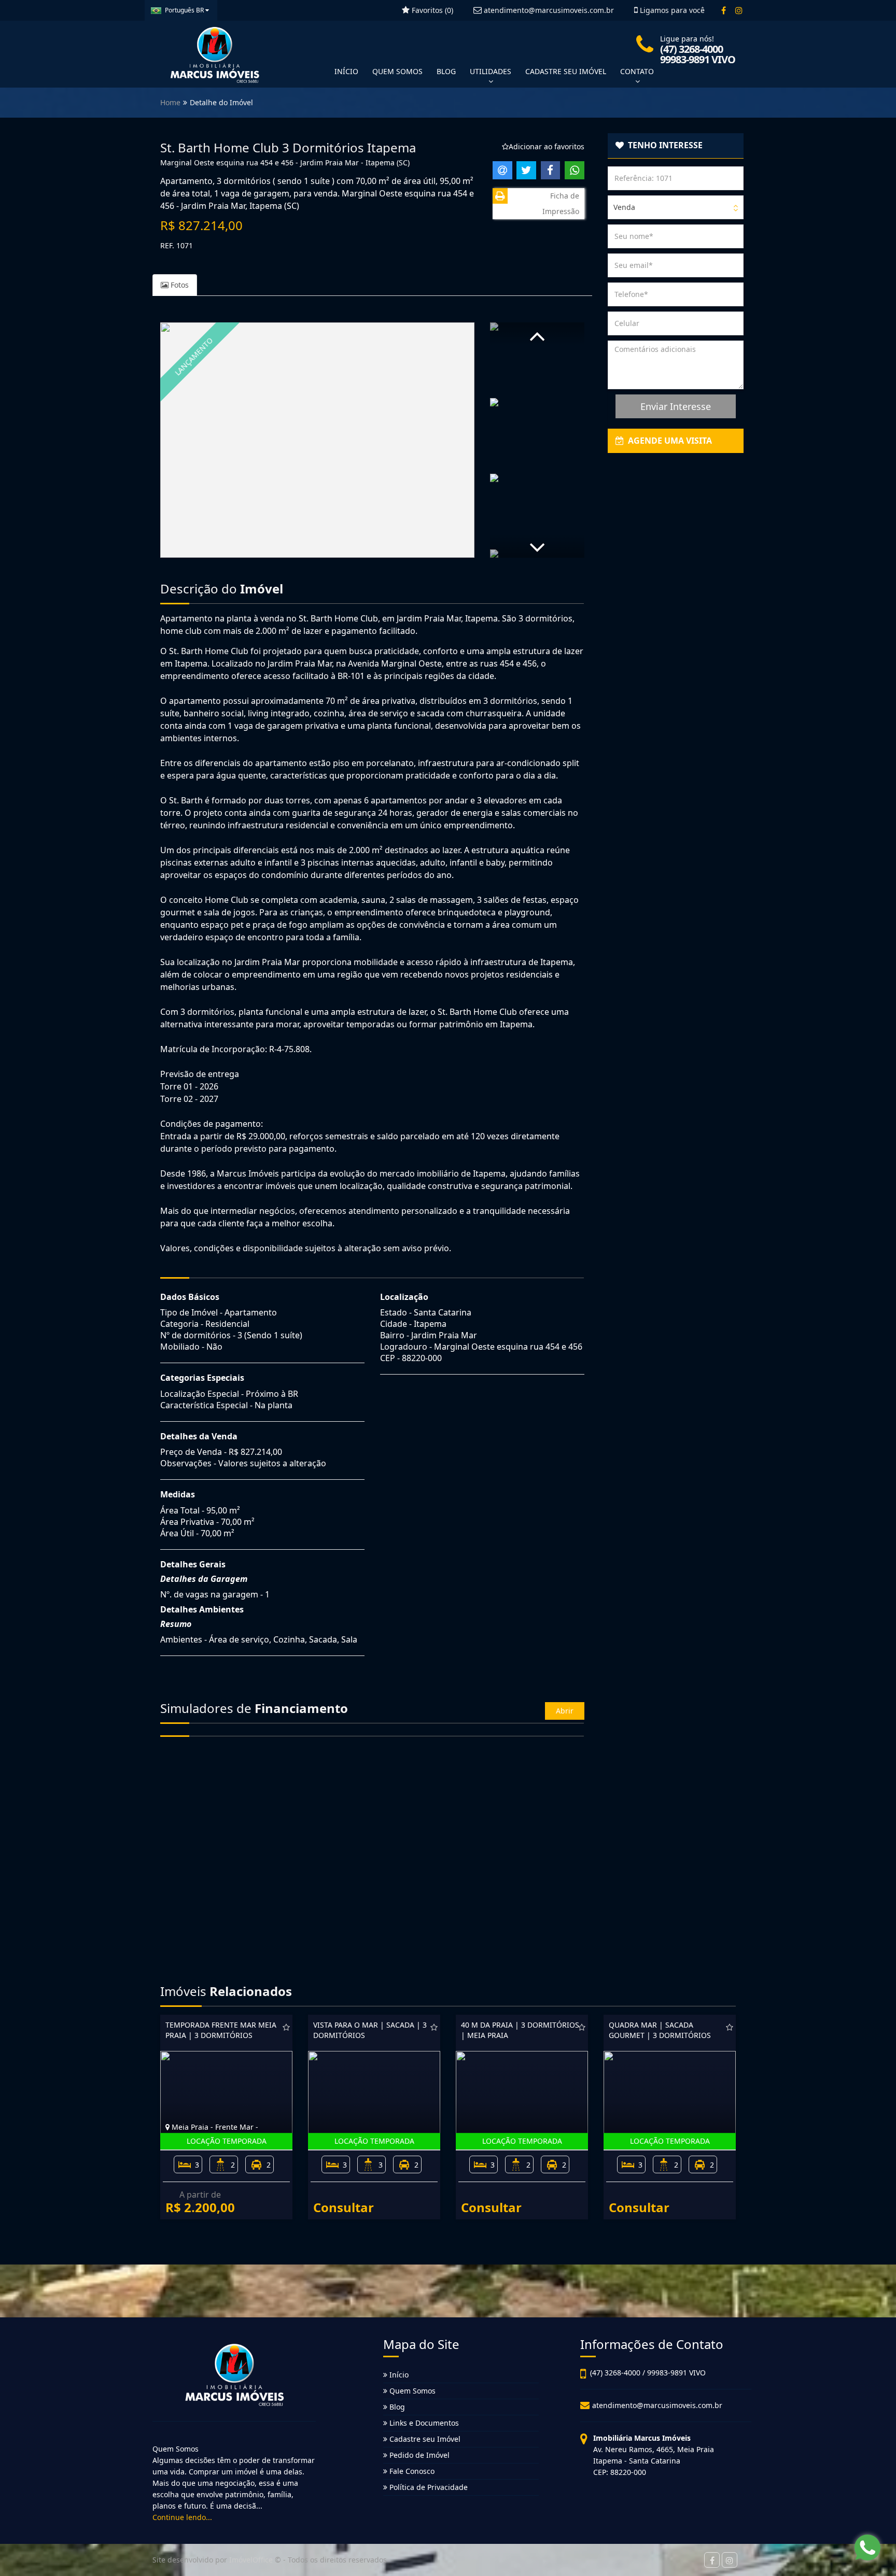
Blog (396, 2407)
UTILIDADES (491, 71)
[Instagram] (739, 10)
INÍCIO (346, 71)
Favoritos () (431, 10)
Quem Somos (411, 2391)
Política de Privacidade (428, 2487)
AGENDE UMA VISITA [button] (668, 441)
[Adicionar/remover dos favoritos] (286, 2027)
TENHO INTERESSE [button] (663, 145)
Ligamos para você (671, 10)
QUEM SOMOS (397, 71)
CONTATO (637, 71)
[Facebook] (724, 10)
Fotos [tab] (179, 285)
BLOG (446, 71)
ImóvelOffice (251, 2560)
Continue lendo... (182, 2517)
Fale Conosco (411, 2471)
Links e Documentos (423, 2423)
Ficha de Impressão (561, 203)
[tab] (676, 146)
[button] (537, 334)
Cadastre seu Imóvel (424, 2439)
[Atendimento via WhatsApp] (867, 2547)
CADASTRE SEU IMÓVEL (566, 71)
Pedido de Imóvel (418, 2455)
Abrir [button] (565, 1711)
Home (170, 102)
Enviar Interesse (676, 406)
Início (398, 2375)
